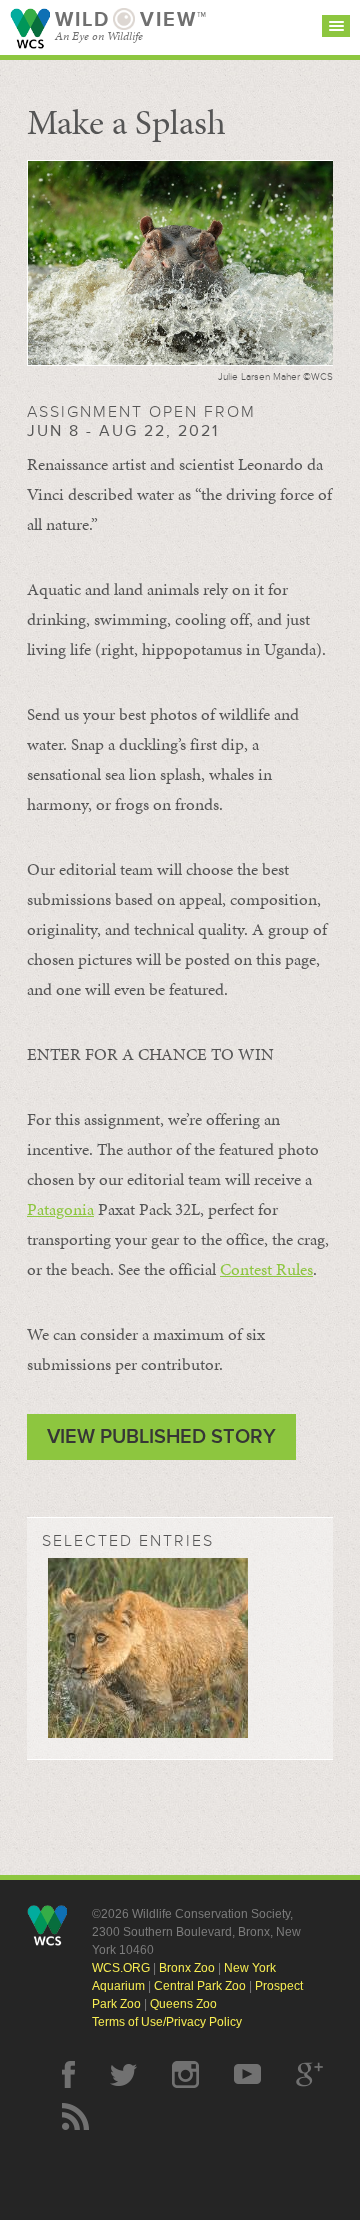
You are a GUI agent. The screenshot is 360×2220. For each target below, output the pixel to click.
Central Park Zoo (200, 1986)
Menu (336, 26)
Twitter (123, 2074)
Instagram (185, 2074)
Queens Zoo (183, 2004)
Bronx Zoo (187, 1968)
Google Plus (309, 2074)
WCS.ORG (121, 1968)
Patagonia (60, 1209)
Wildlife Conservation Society (30, 28)
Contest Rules (266, 1269)
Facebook (68, 2074)
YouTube (247, 2074)
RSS (75, 2116)
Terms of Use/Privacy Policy (167, 2022)
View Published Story (161, 1437)
